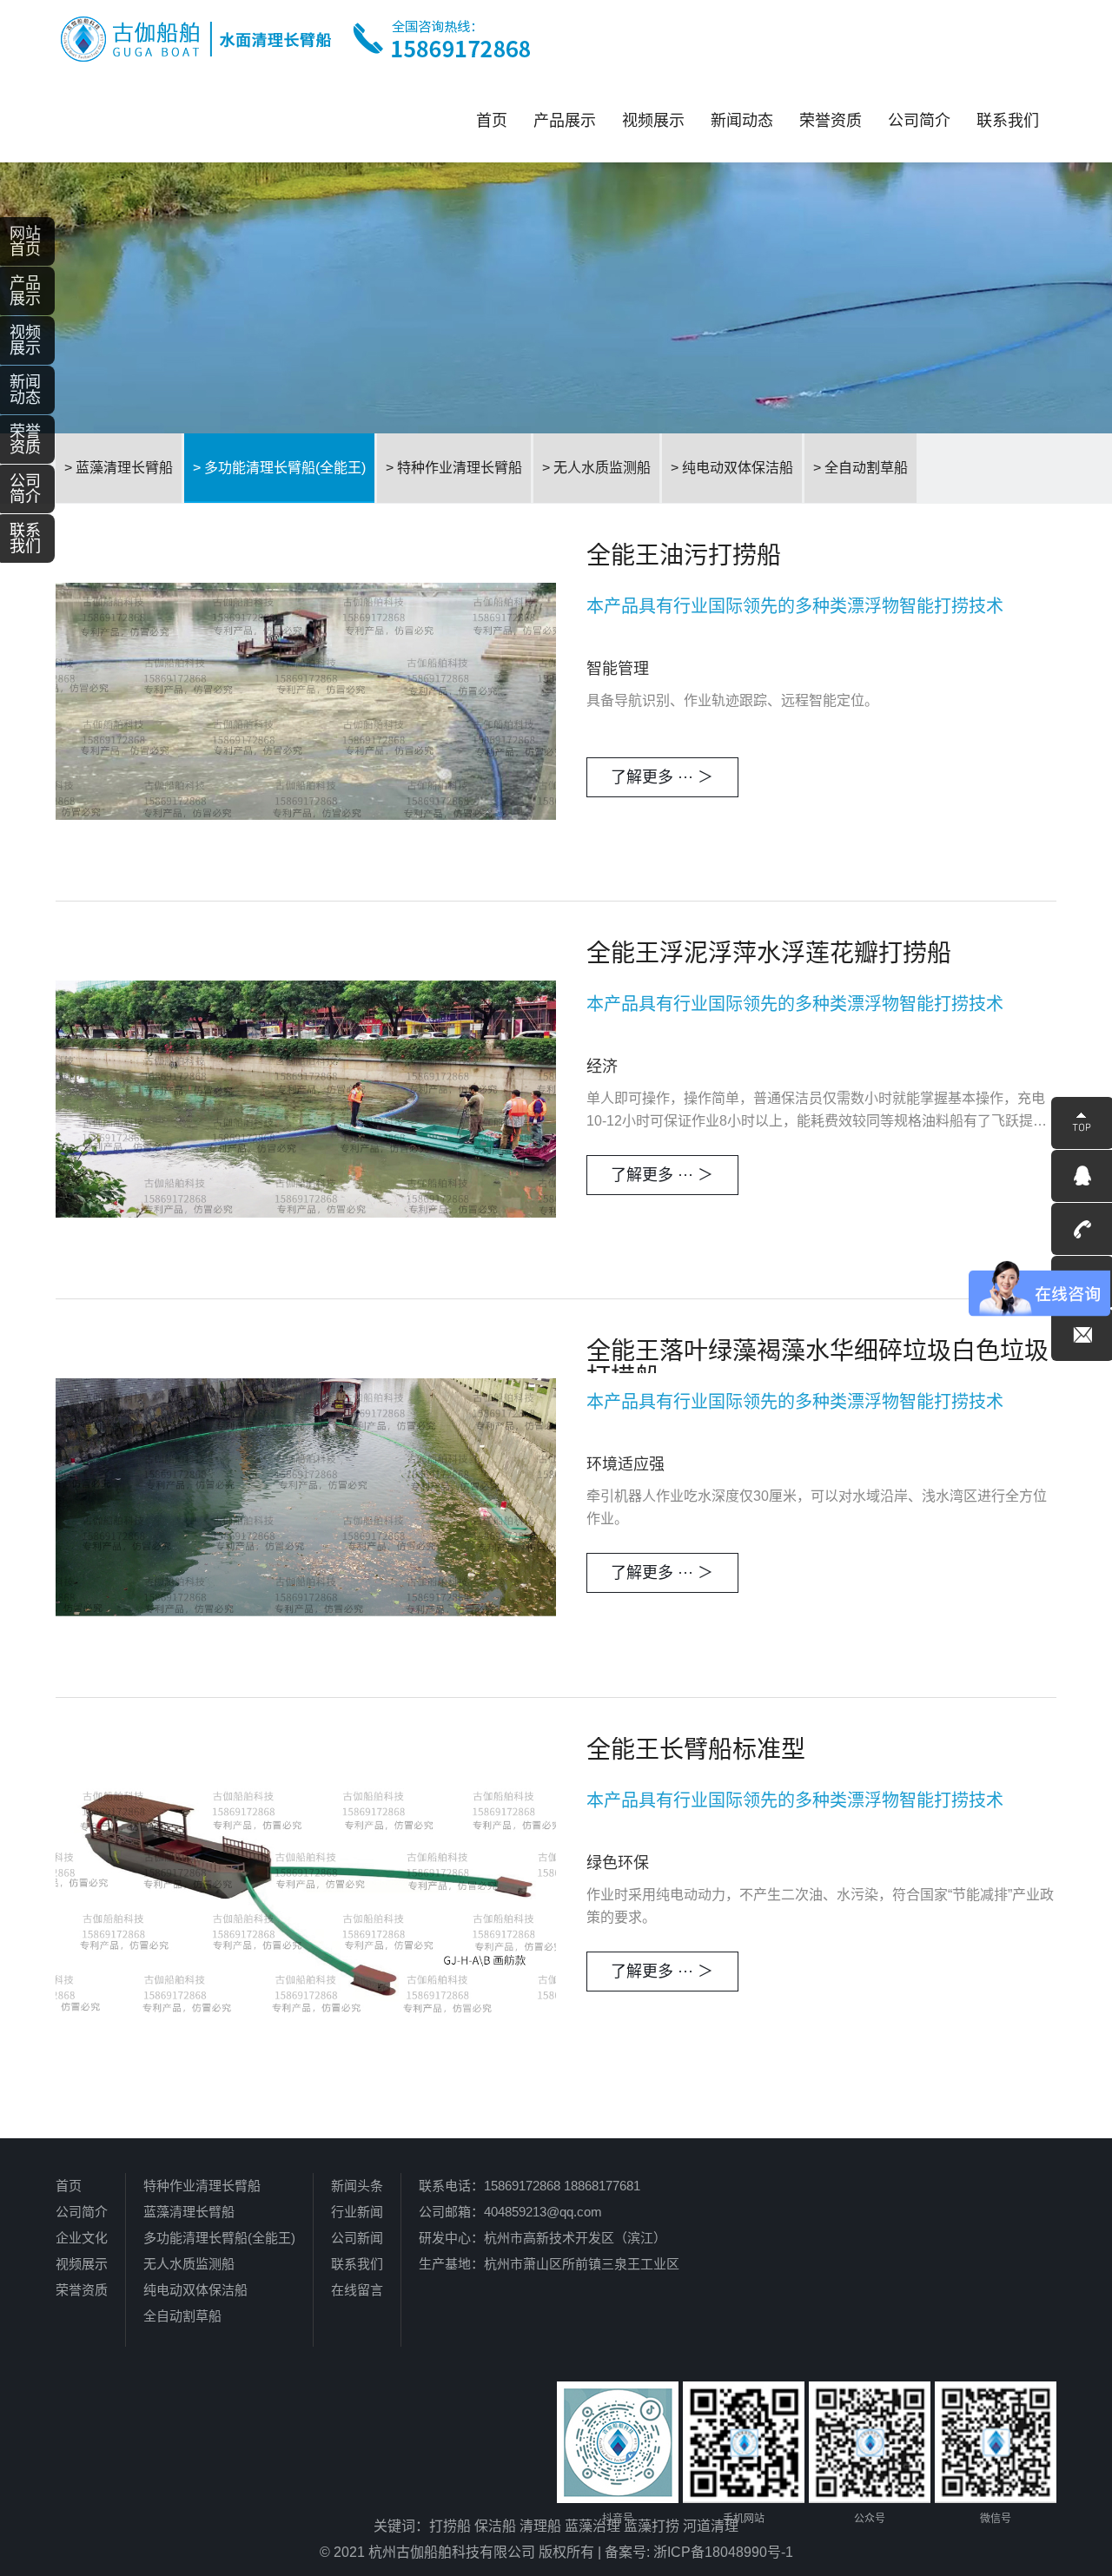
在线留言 (357, 2290)
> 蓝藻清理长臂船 (119, 468)
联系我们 (1008, 121)
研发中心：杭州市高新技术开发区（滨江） (543, 2238)
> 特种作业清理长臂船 (454, 468)
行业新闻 (357, 2212)
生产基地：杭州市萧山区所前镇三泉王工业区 (549, 2264)
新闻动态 (742, 121)
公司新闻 (357, 2238)
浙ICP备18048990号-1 (723, 2552)
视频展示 (653, 121)
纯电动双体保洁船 (195, 2290)
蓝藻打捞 (652, 2526)
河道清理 (711, 2526)
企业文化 (82, 2238)
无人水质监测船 (189, 2264)
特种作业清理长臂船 (202, 2186)
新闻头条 (357, 2186)
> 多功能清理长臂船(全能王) (279, 468)
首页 (492, 121)
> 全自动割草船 (860, 468)
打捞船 (450, 2526)
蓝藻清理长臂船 (189, 2212)
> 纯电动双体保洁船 (732, 468)
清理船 (540, 2526)
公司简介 (919, 121)
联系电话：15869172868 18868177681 (530, 2186)
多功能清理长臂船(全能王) (219, 2238)
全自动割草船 (182, 2316)
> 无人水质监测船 (596, 468)
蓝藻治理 (592, 2526)
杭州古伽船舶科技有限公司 (452, 2552)
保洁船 (495, 2526)
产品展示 (565, 121)
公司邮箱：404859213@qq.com (510, 2212)
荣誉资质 (831, 121)
